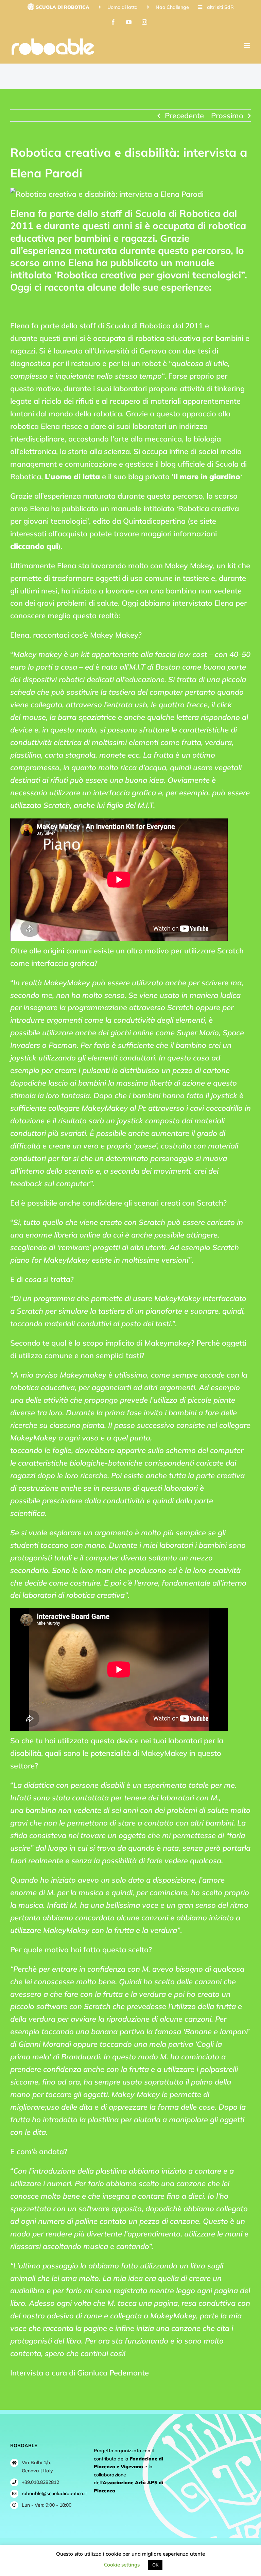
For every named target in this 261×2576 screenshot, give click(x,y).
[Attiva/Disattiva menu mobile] (247, 45)
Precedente (184, 116)
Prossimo (227, 116)
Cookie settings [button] (122, 2565)
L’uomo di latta (72, 477)
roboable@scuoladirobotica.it (53, 2493)
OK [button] (155, 2565)
